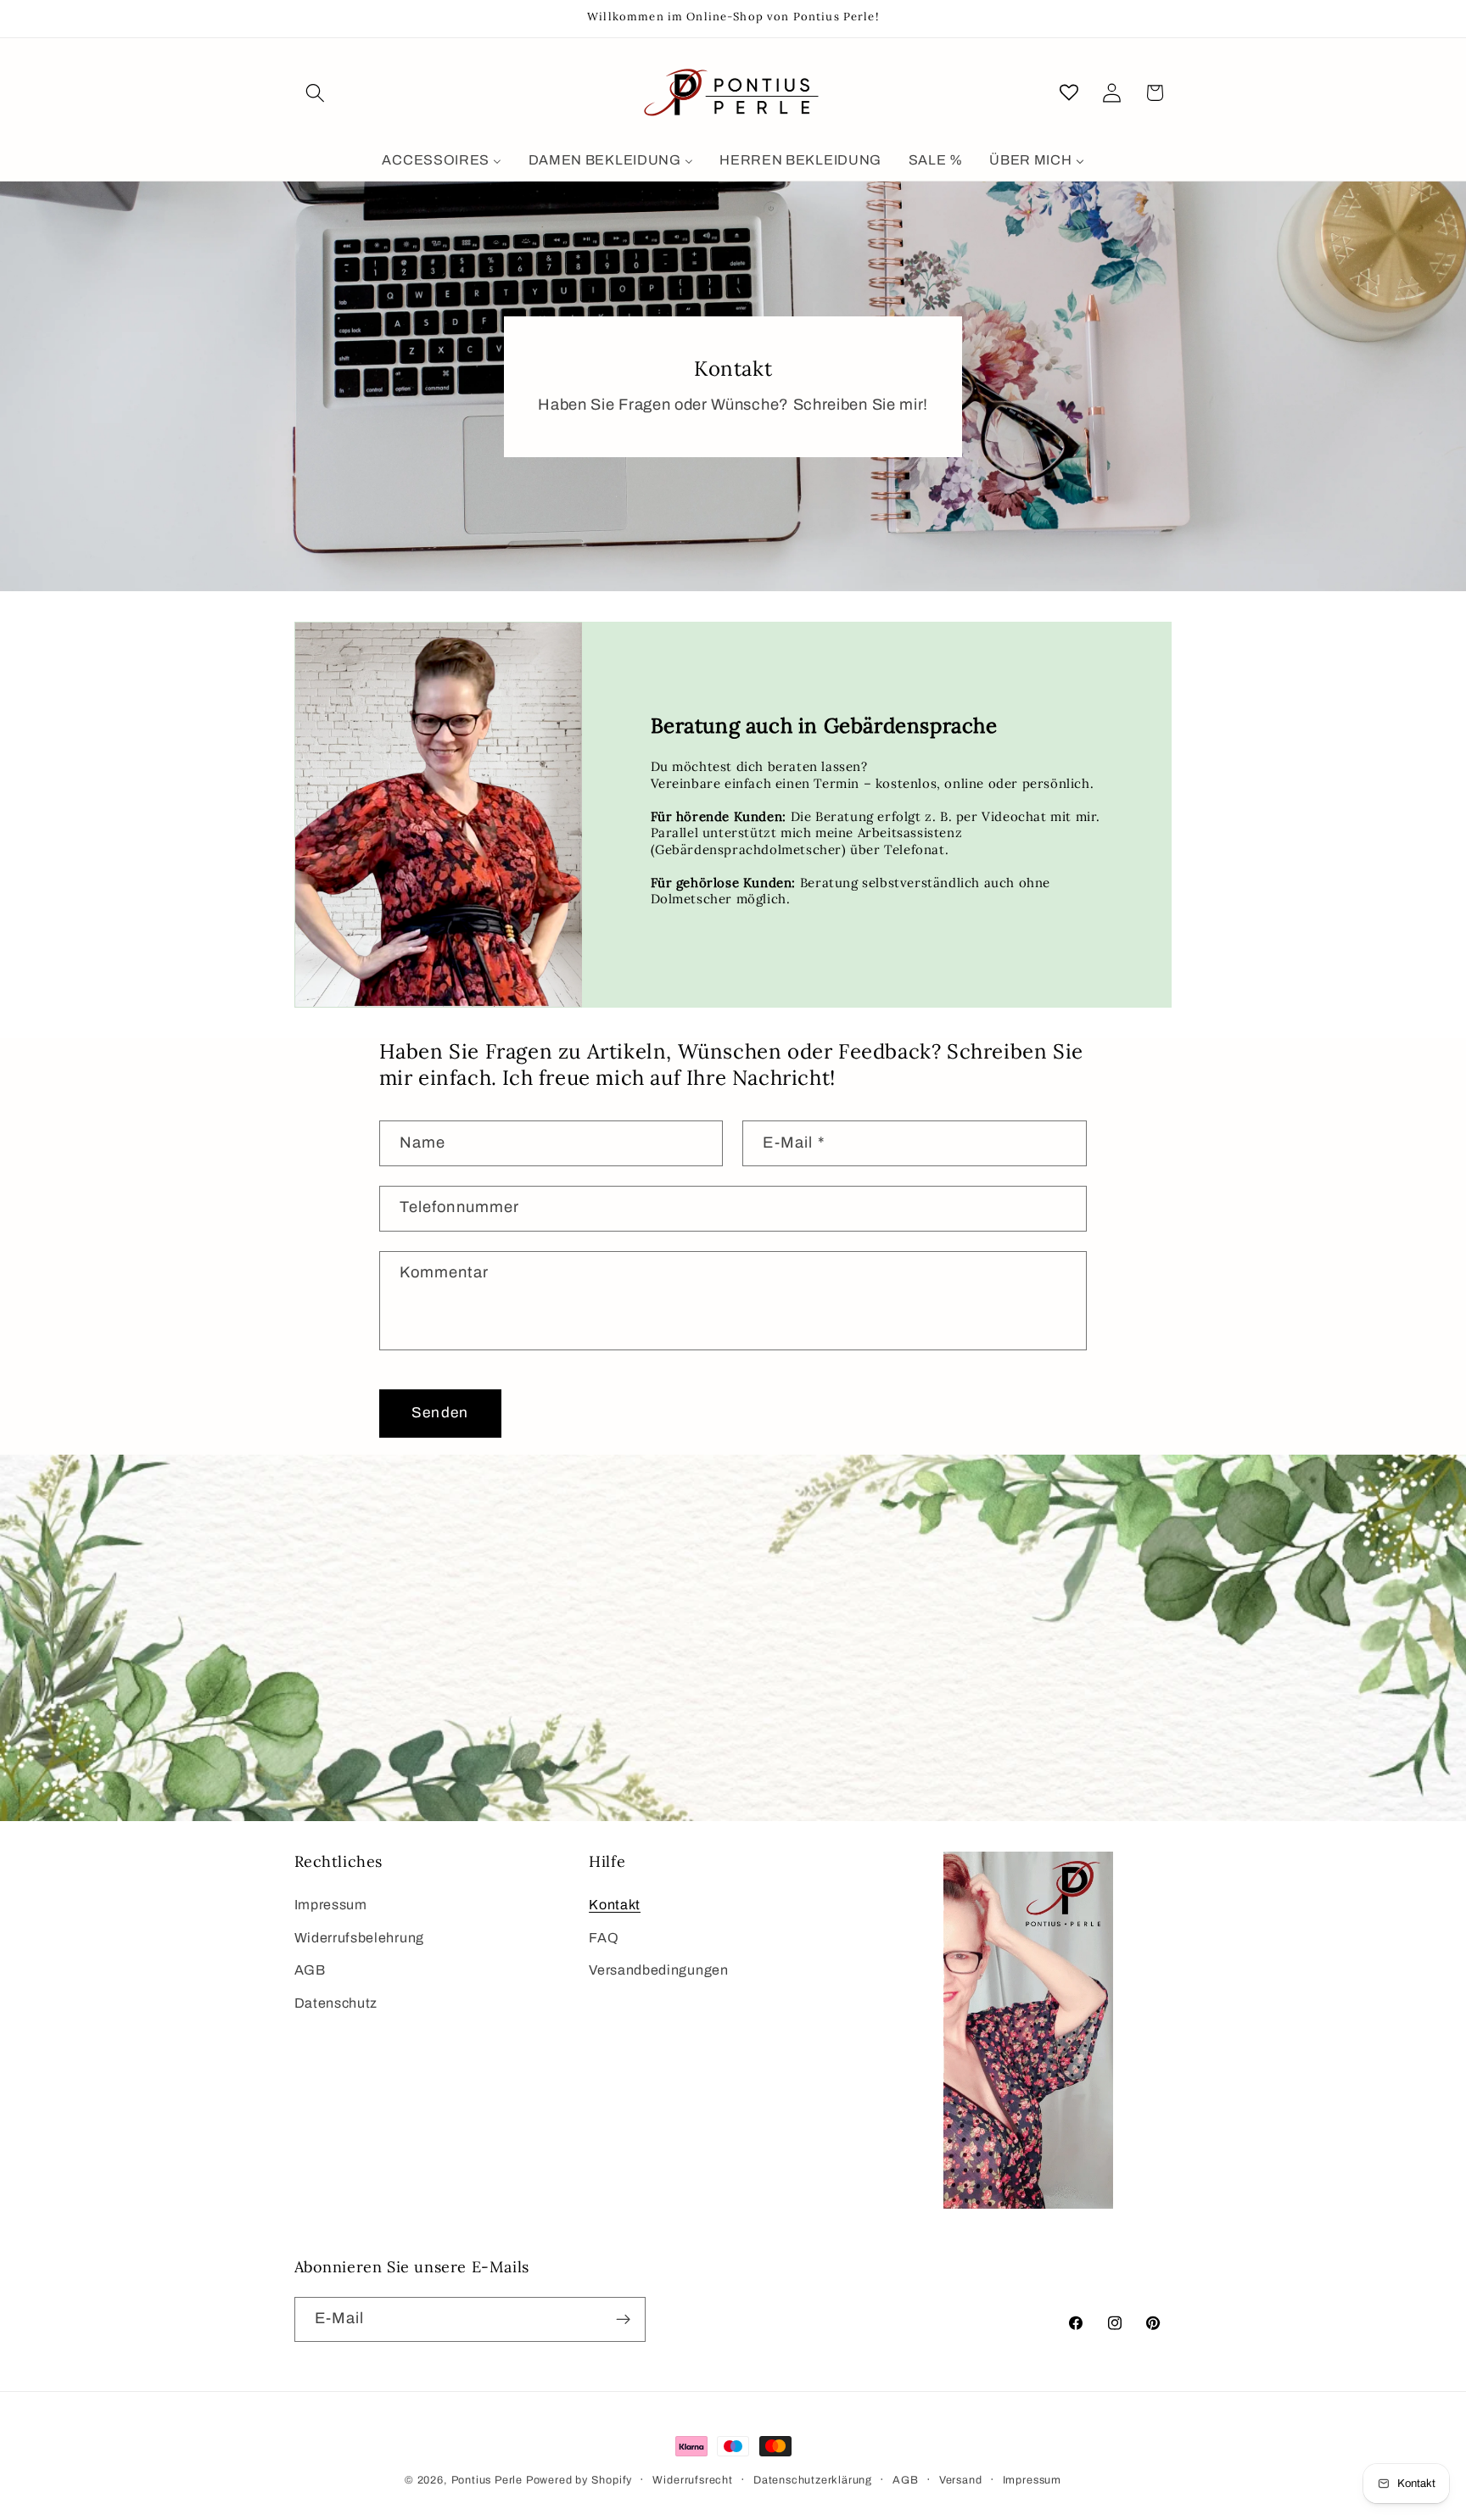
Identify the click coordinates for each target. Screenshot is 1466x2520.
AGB (310, 1970)
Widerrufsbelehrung (359, 1938)
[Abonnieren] (623, 2320)
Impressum (331, 1905)
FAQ (604, 1938)
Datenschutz (336, 2003)
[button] (316, 93)
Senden (440, 1413)
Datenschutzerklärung (813, 2480)
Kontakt (615, 1905)
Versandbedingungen (658, 1970)
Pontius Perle (487, 2480)
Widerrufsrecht (692, 2480)
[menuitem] (442, 161)
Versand (961, 2480)
